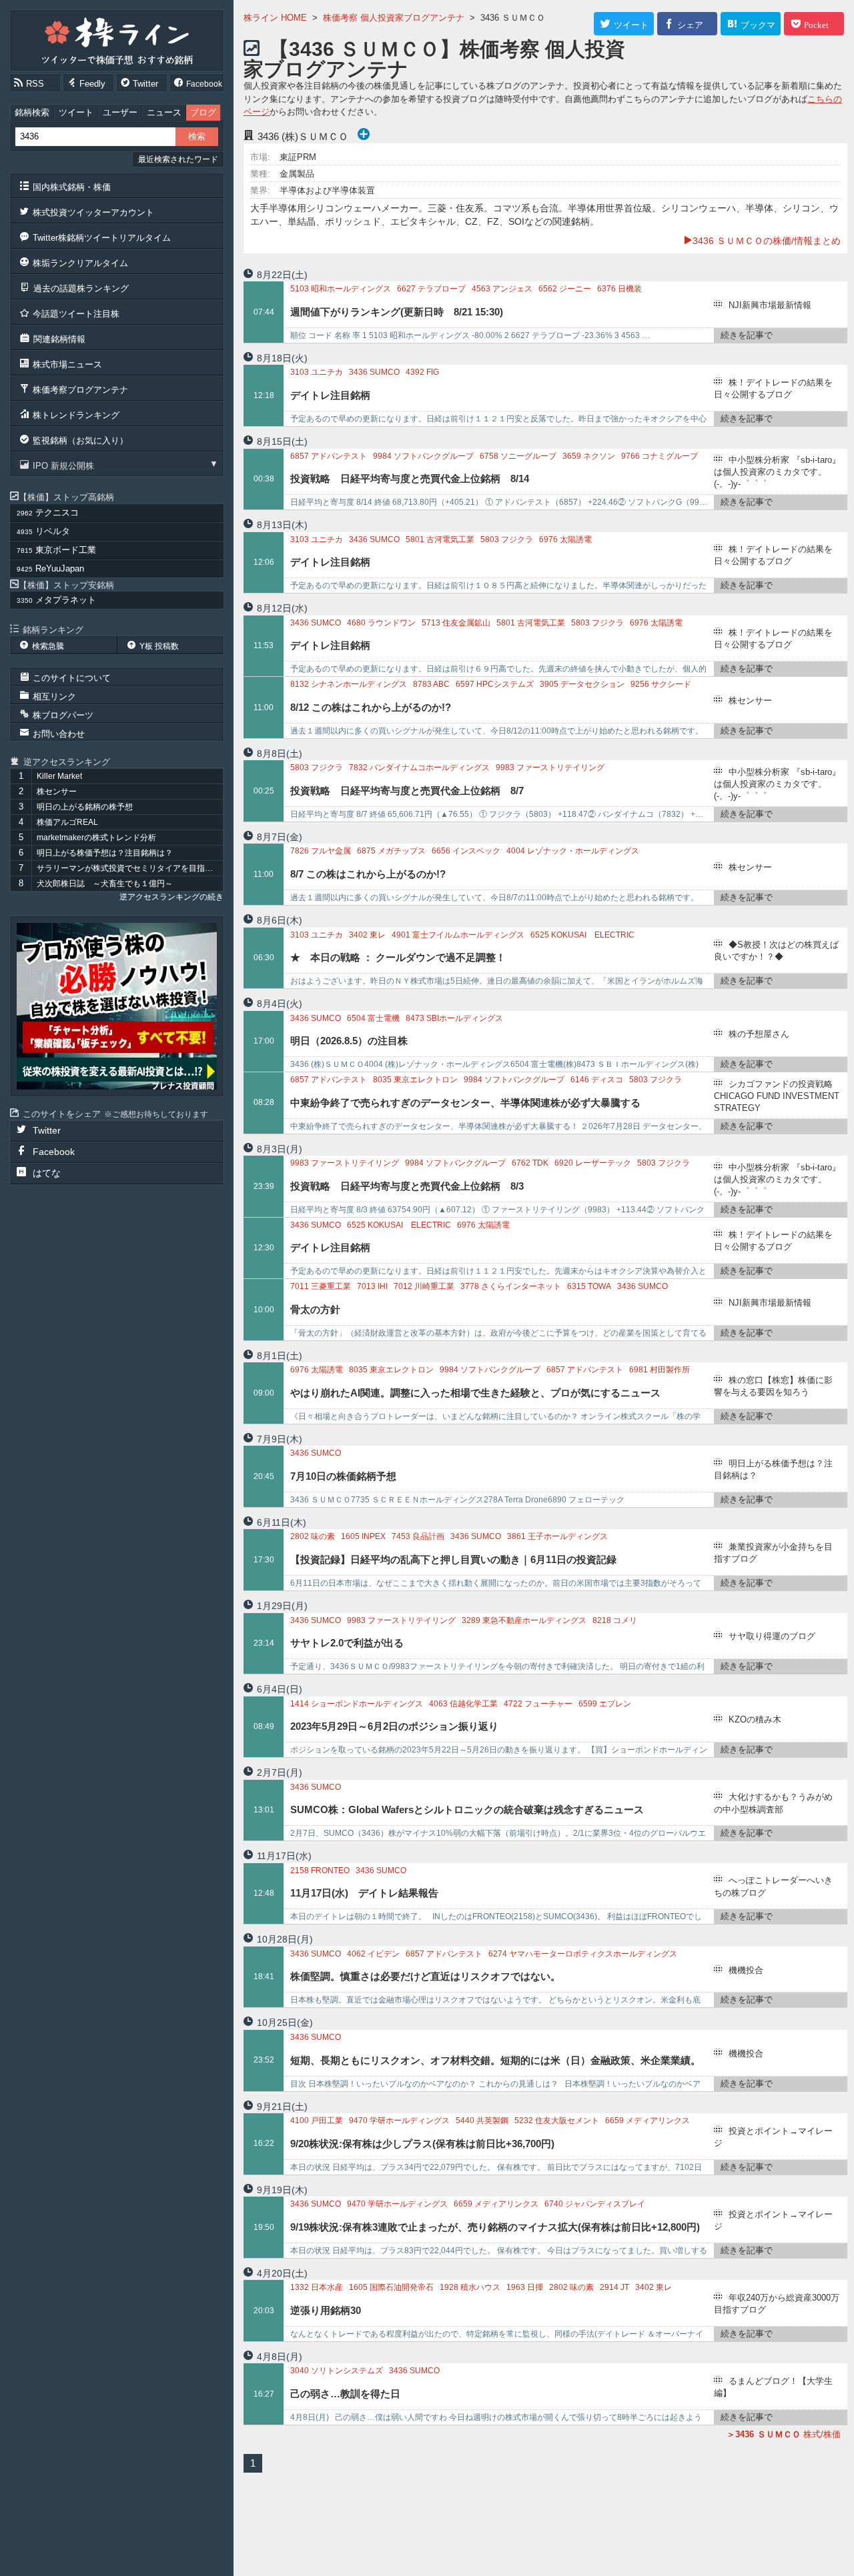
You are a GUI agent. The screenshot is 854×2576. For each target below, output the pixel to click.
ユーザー (120, 112)
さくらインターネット (511, 1286)
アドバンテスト (329, 456)
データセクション (582, 684)
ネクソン (589, 456)
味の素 (313, 1536)
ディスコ (597, 1080)
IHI (372, 1286)
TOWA (589, 1286)
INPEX (363, 1536)
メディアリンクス (648, 2121)
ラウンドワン (381, 623)
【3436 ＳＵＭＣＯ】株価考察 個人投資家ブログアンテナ (434, 59)
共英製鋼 (482, 2121)
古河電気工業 (440, 539)
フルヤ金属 (321, 851)
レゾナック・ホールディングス (573, 851)
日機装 (619, 289)
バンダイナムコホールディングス (419, 768)
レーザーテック (593, 1163)
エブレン (605, 1704)
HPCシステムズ (495, 684)
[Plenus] (117, 1006)
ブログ (203, 112)
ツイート (76, 112)
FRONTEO (320, 1870)
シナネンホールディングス (349, 684)
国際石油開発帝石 (391, 2287)
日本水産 (317, 2287)
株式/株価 (788, 2434)
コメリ (615, 1620)
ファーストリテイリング (550, 768)
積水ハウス (470, 2287)
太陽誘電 (565, 539)
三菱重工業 (321, 1286)
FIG (422, 372)
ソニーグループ (518, 456)
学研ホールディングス (399, 2121)
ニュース (164, 112)
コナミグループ (660, 456)
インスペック (466, 851)
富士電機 (373, 1018)
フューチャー (538, 1704)
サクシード (661, 684)
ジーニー (565, 289)
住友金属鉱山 (456, 623)
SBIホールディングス (454, 1018)
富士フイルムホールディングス (458, 935)
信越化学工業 (463, 1704)
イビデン (373, 1954)
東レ (367, 935)
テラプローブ (431, 289)
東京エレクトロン (415, 1080)
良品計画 (418, 1536)
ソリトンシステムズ (337, 2371)
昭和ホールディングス (341, 289)
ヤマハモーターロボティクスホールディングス (583, 1954)
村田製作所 (660, 1370)
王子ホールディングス (557, 1536)
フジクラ (507, 539)
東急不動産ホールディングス (524, 1620)
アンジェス (502, 289)
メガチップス (391, 851)
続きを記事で (747, 335)
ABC (431, 684)
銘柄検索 (32, 112)
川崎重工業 (424, 1286)
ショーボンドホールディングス (357, 1704)
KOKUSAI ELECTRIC (582, 935)
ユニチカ (317, 372)
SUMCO (374, 372)
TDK (530, 1163)
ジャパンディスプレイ (595, 2204)
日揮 (525, 2287)
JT (614, 2287)
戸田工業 (317, 2121)
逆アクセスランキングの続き (171, 897)
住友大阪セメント (557, 2121)
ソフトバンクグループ (423, 456)
